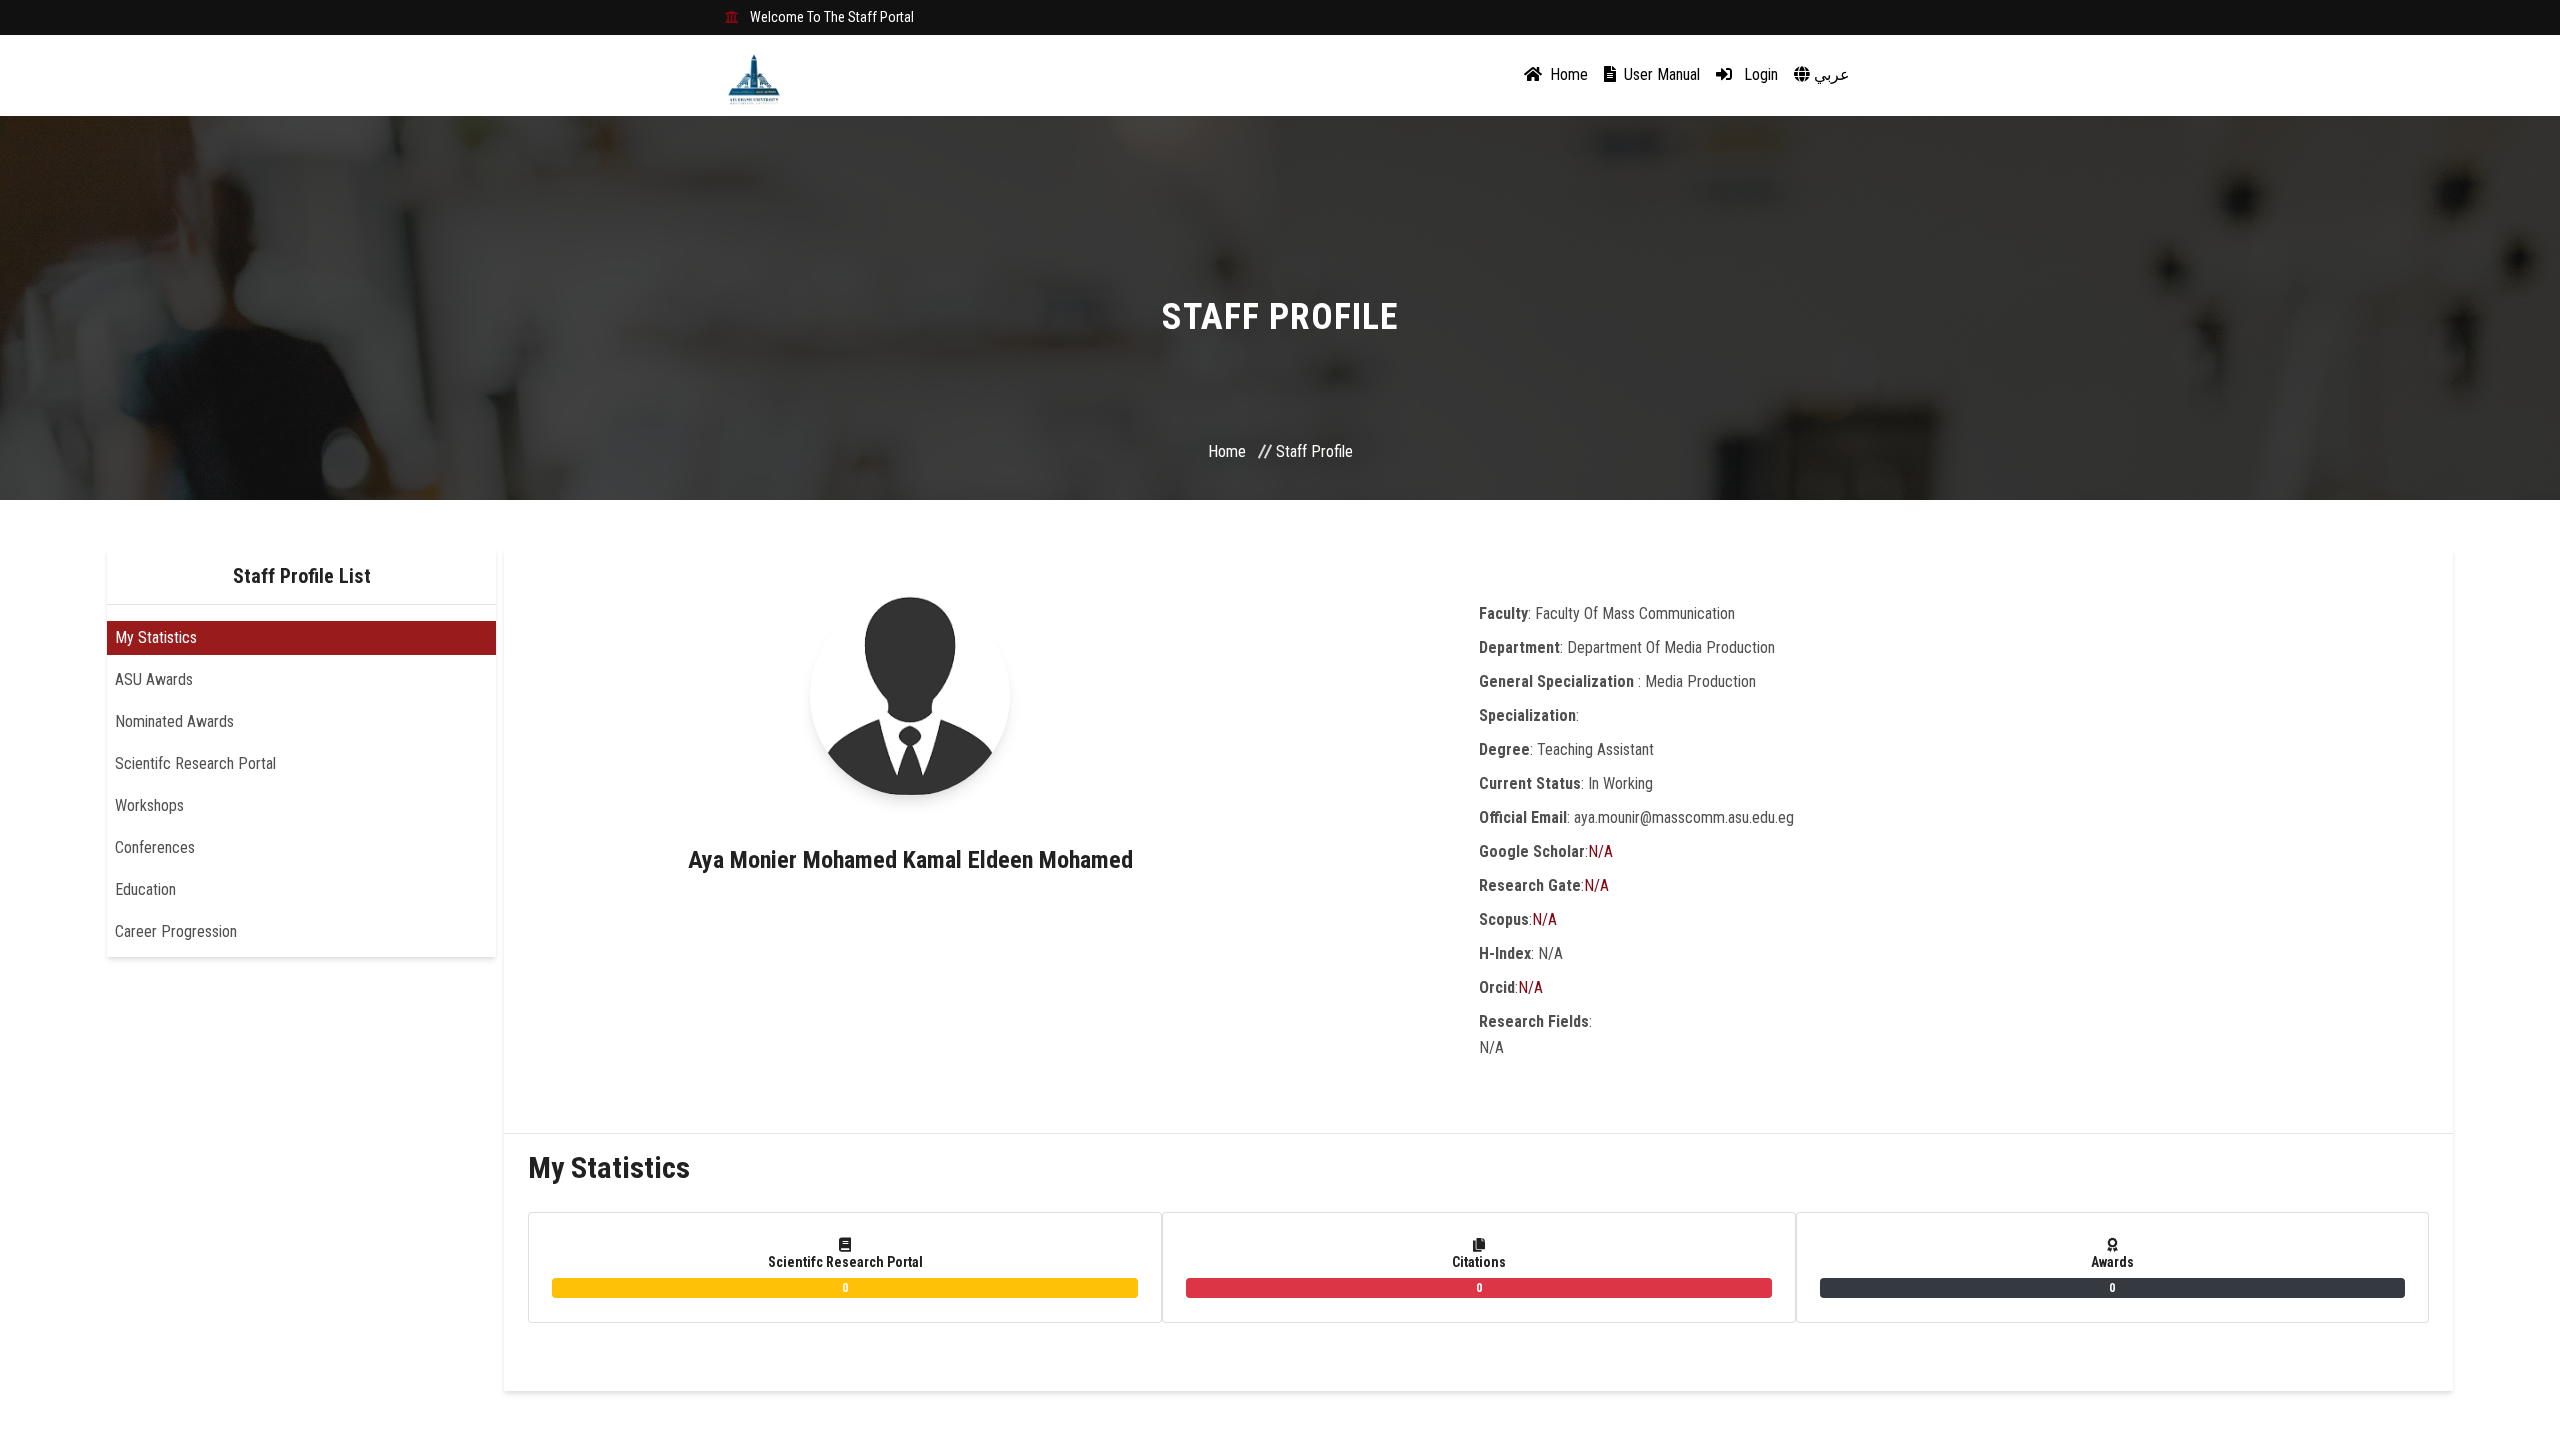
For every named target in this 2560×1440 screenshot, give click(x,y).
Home (1567, 74)
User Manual (1660, 74)
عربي (1830, 74)
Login (1759, 74)
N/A (1600, 851)
